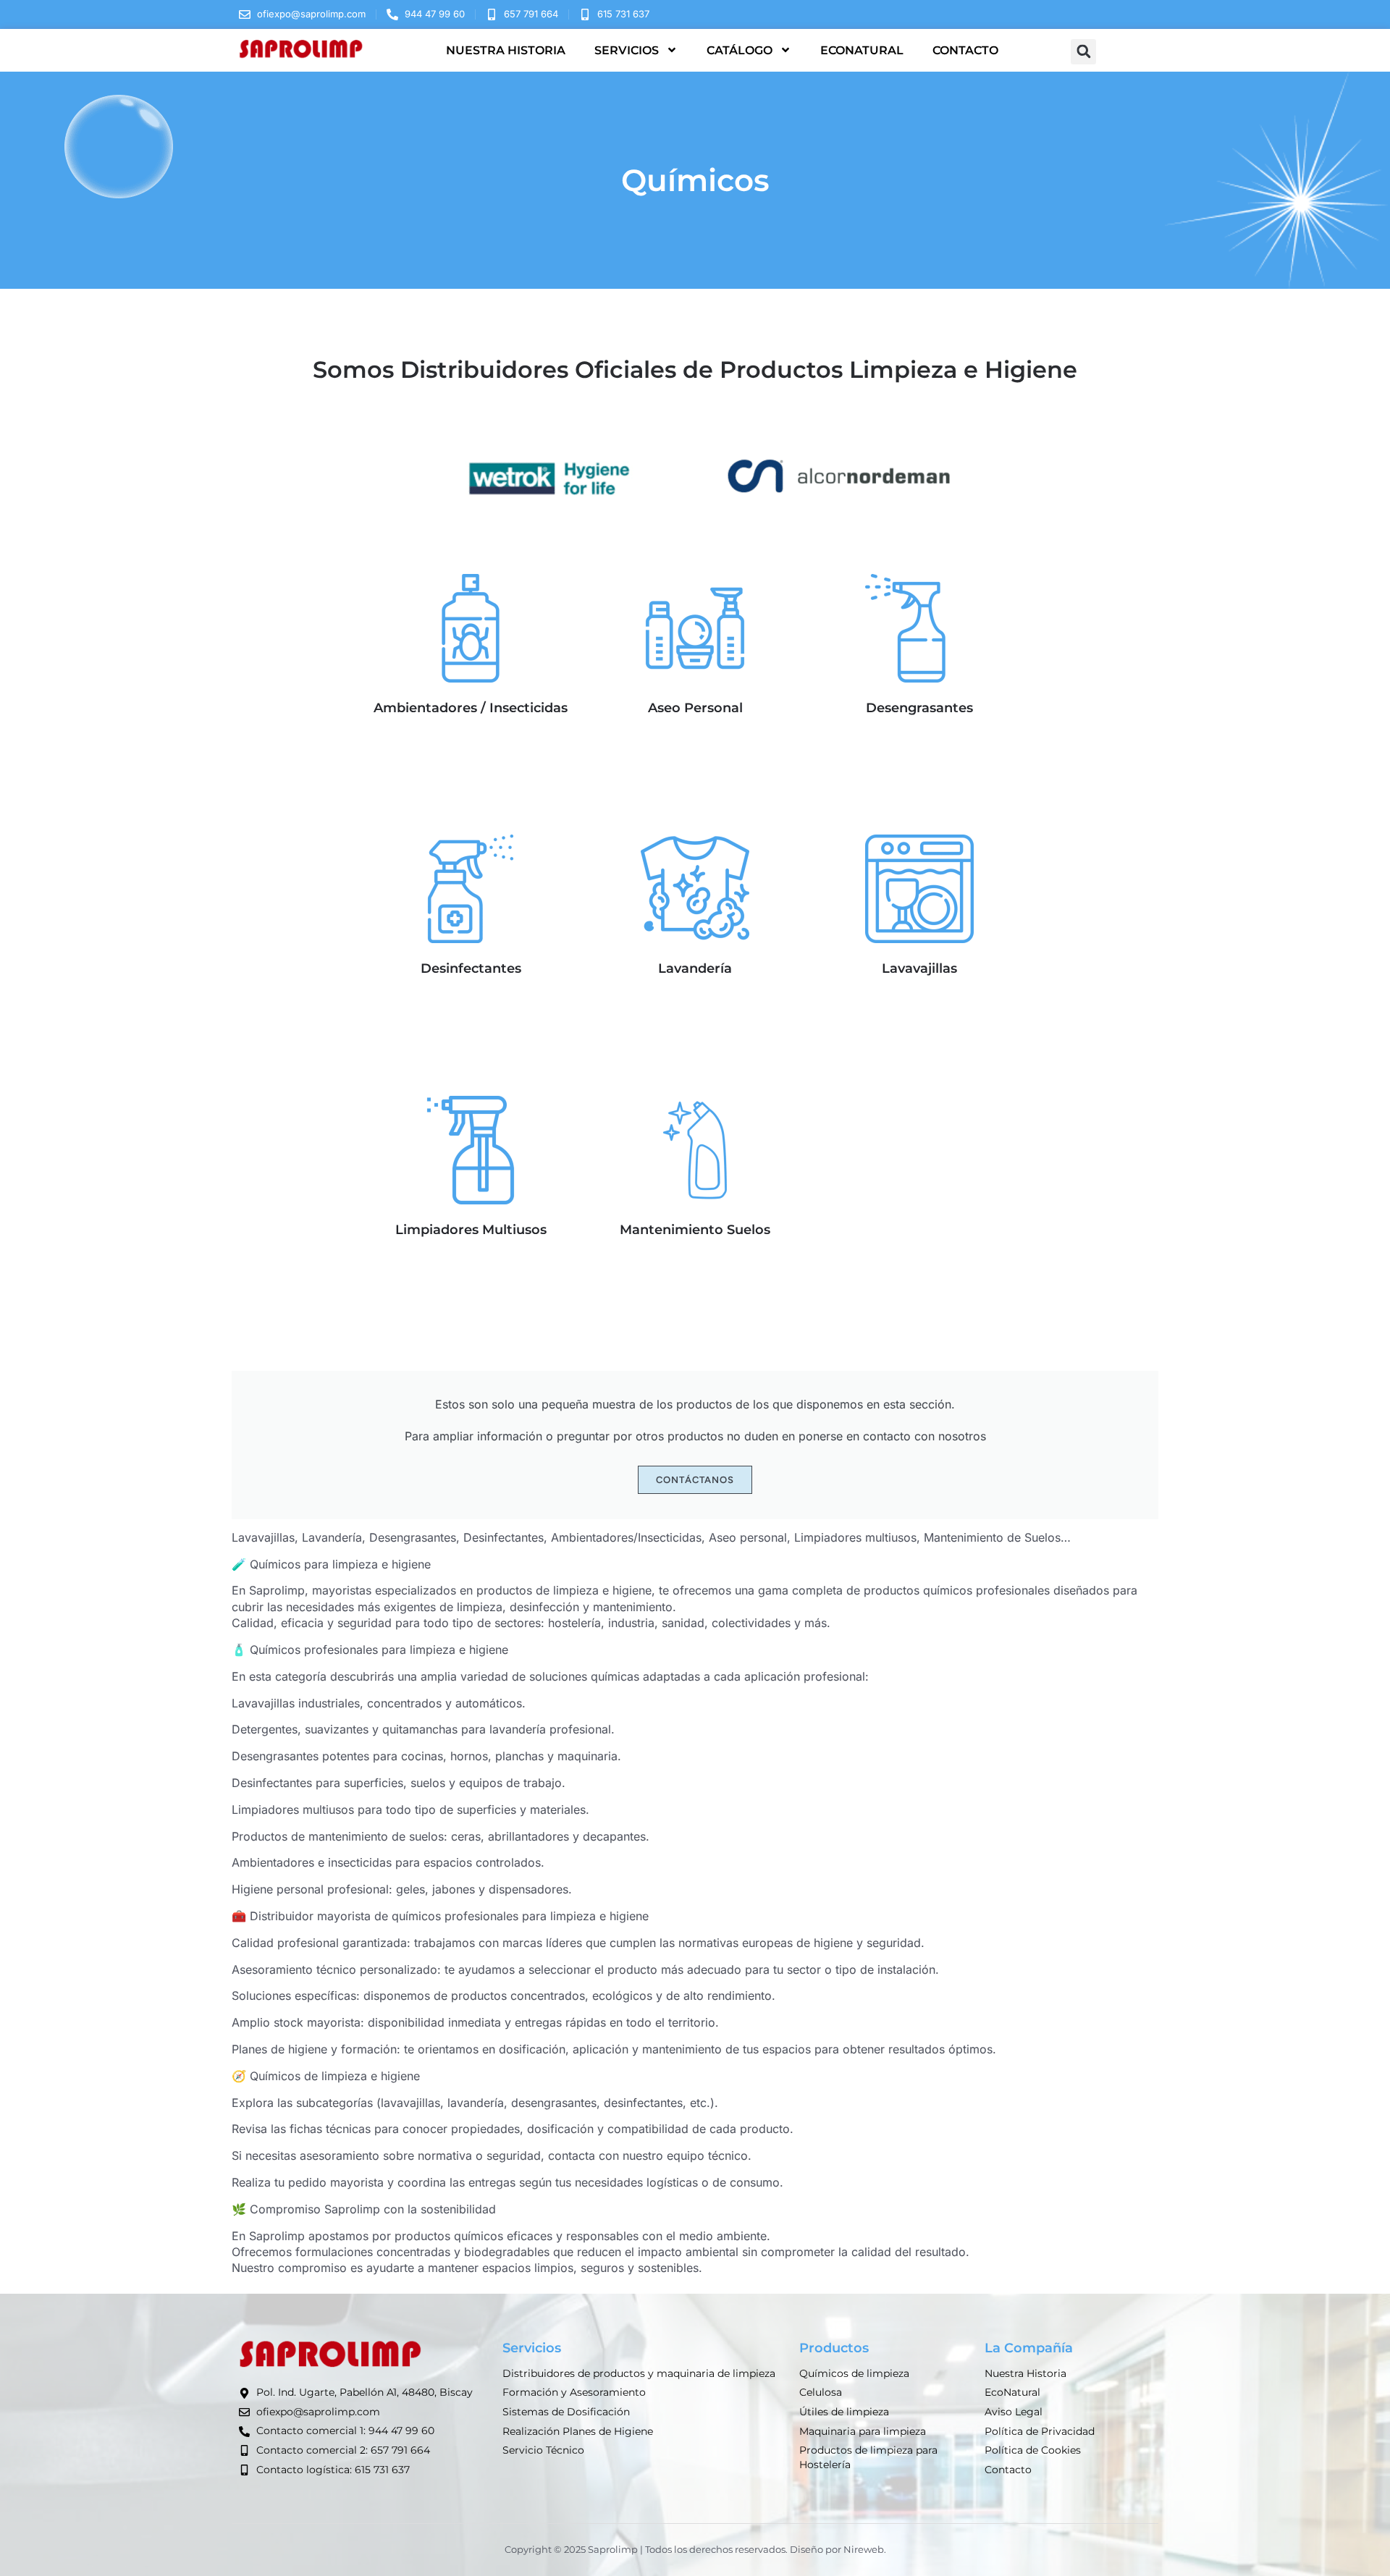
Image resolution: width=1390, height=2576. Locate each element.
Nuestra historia (506, 50)
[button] (1083, 52)
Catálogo (740, 50)
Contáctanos (695, 1480)
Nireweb (864, 2549)
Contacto (965, 50)
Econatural (862, 50)
